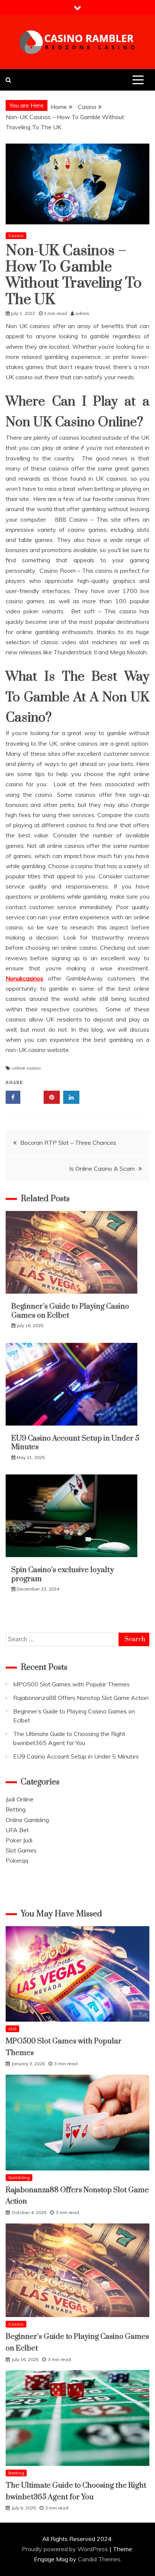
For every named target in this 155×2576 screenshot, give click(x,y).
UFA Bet (17, 1830)
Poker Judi (19, 1840)
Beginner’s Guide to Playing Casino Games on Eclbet (70, 1311)
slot (12, 2029)
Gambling (19, 2177)
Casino (16, 235)
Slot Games (21, 1850)
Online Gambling (27, 1820)
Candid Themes (99, 2559)
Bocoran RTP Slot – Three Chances (68, 1143)
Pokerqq (17, 1860)
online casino (26, 1068)
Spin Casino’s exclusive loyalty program (63, 1574)
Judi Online (20, 1799)
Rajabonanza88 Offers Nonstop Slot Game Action (81, 1698)
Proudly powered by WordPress (66, 2549)
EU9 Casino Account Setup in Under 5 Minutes (75, 1443)
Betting (16, 1809)
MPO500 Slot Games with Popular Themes (71, 1684)
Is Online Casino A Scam (102, 1168)
